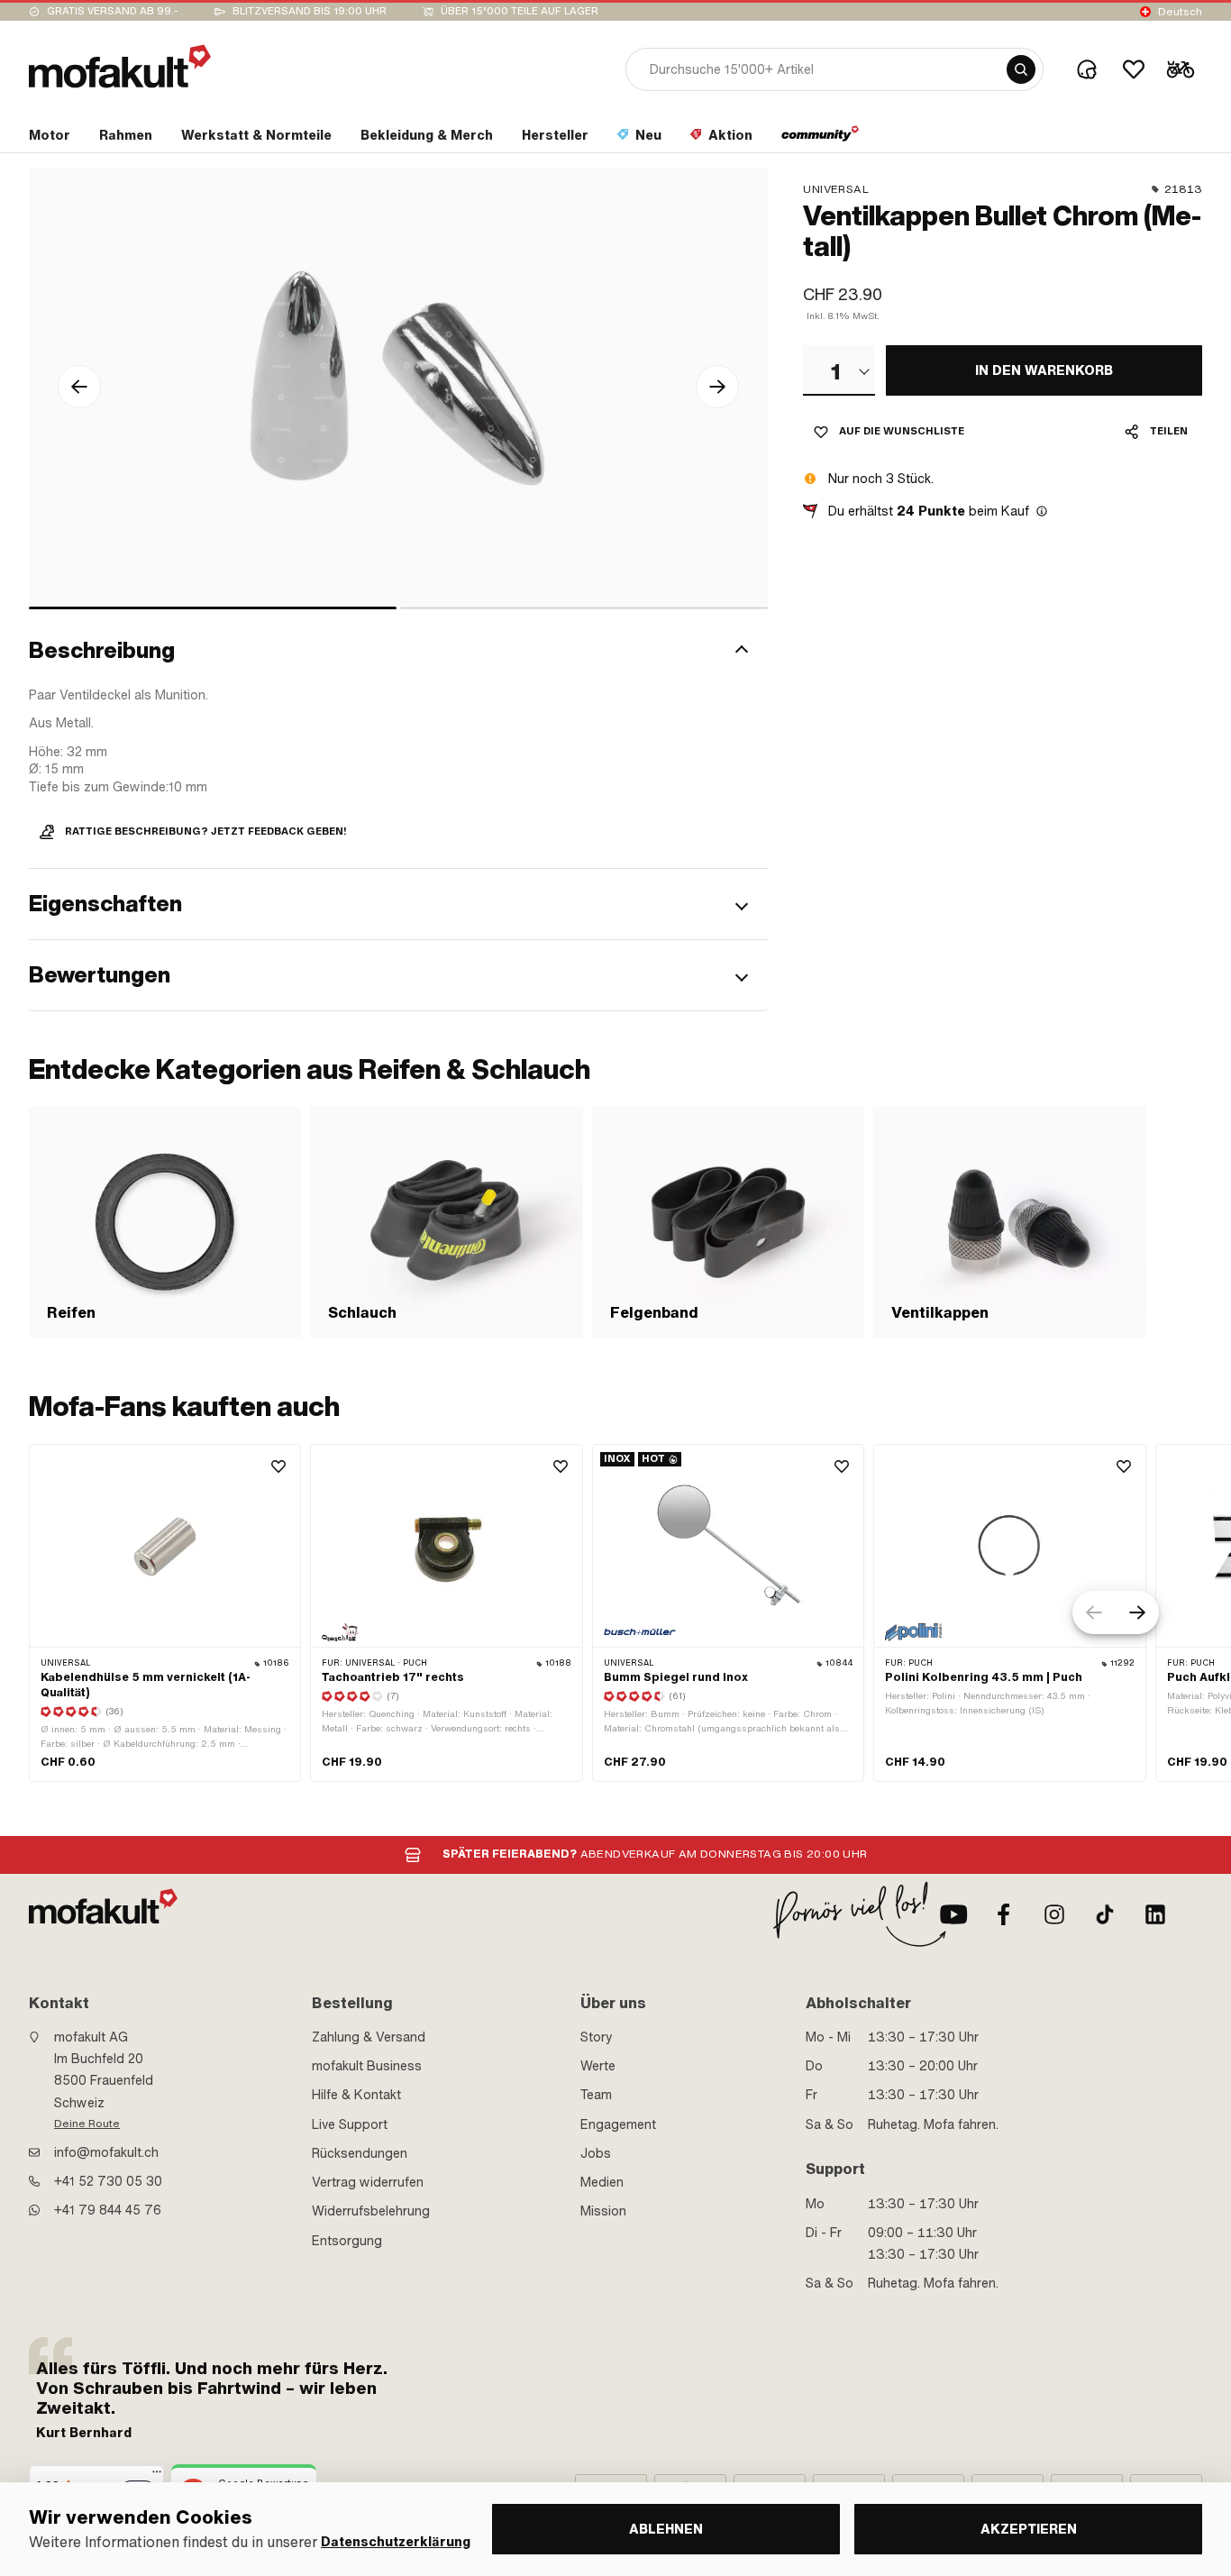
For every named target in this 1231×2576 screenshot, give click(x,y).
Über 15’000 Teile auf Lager (520, 11)
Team (596, 2095)
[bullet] (213, 608)
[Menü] (157, 2476)
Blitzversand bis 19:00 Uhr (310, 11)
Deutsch (1180, 12)
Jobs (596, 2153)
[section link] (821, 139)
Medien (602, 2182)
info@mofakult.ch (106, 2152)
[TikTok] (1105, 1914)
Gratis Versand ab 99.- (113, 11)
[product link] (165, 1613)
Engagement (618, 2124)
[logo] (120, 66)
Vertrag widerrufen (368, 2182)
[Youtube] (953, 1914)
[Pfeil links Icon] (79, 387)
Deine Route (87, 2124)
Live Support (350, 2124)
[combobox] (839, 370)
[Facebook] (1004, 1914)
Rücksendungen (360, 2153)
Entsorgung (347, 2241)
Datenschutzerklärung (396, 2542)
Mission (603, 2211)
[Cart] (1181, 69)
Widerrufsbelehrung (371, 2211)
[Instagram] (1054, 1914)
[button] (398, 652)
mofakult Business (367, 2066)
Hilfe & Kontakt (356, 2095)
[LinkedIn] (1155, 1914)
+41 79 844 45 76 (108, 2210)
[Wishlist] (1134, 69)
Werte (598, 2066)
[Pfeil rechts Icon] (717, 387)
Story (597, 2037)
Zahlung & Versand (369, 2037)
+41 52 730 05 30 (108, 2181)
